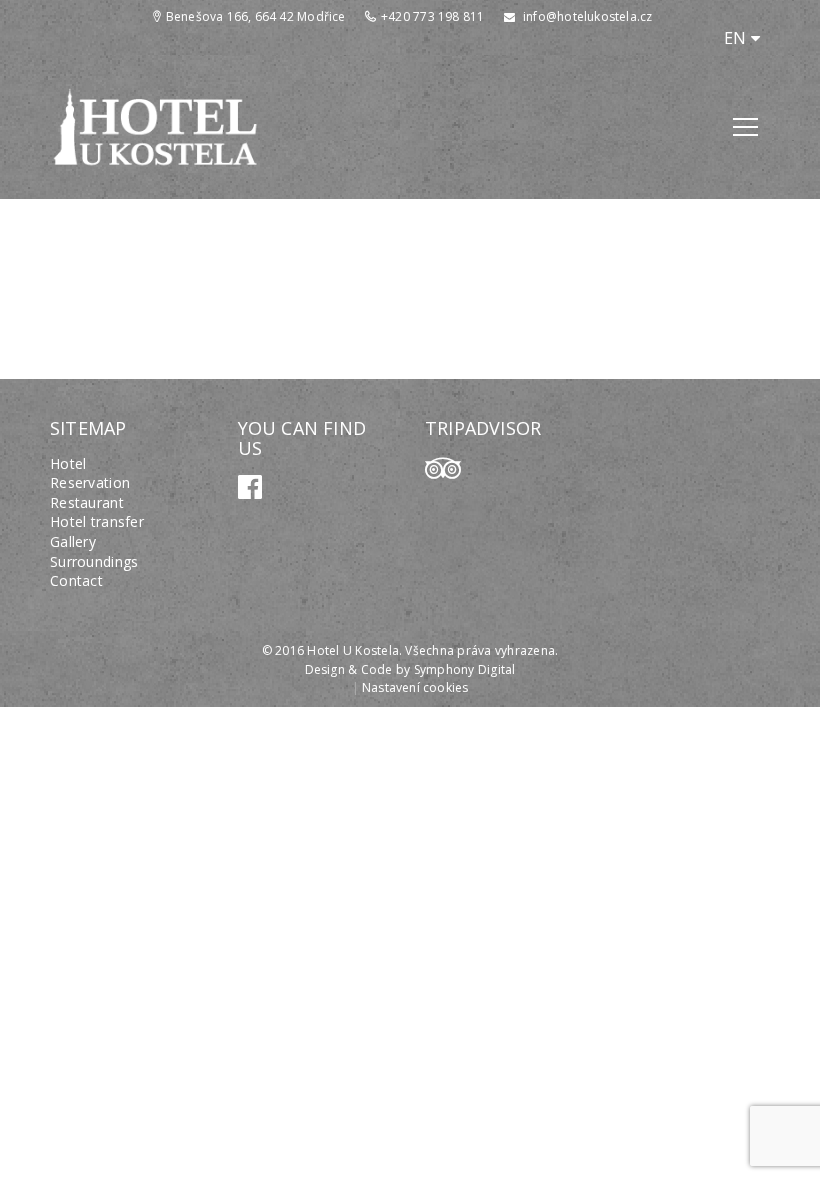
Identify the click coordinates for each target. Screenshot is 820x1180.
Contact (76, 580)
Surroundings (94, 561)
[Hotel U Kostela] (155, 125)
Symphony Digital (465, 669)
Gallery (73, 541)
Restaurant (87, 502)
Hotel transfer (97, 521)
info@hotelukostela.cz (587, 16)
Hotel (68, 463)
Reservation (90, 482)
